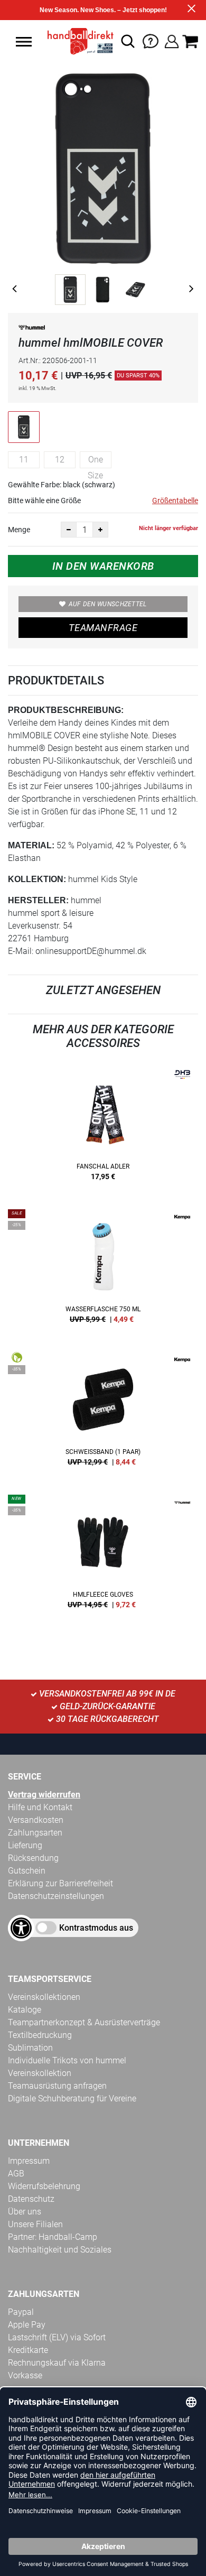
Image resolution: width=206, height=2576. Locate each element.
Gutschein (27, 1871)
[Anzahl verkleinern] (69, 530)
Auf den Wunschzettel (108, 604)
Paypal (21, 2312)
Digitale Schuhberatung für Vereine (72, 2098)
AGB (16, 2174)
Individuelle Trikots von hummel (67, 2060)
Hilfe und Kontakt (40, 1807)
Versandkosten (36, 1820)
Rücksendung (33, 1858)
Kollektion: (37, 879)
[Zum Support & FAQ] (151, 40)
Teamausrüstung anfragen (57, 2086)
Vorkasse (25, 2375)
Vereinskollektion (40, 2073)
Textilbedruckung (40, 2035)
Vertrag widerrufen (44, 1795)
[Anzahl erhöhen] (100, 530)
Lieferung (25, 1845)
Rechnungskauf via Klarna (57, 2363)
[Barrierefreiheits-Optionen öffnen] (21, 1928)
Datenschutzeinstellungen (56, 1896)
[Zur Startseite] (77, 41)
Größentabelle (175, 501)
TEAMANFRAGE (103, 628)
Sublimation (30, 2048)
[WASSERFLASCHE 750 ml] (103, 1270)
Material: (31, 845)
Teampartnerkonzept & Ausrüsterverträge (84, 2022)
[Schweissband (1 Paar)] (103, 1413)
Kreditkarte (28, 2350)
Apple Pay (27, 2325)
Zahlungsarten (35, 1833)
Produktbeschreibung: (66, 710)
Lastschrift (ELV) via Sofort (57, 2337)
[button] (24, 42)
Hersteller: (38, 900)
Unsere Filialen (35, 2224)
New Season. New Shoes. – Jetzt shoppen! (103, 10)
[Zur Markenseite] (32, 330)
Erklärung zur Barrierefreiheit (60, 1883)
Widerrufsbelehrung (44, 2186)
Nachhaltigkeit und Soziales (60, 2250)
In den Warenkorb (103, 566)
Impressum (29, 2161)
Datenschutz (31, 2199)
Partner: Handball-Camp (53, 2237)
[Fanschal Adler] (103, 1127)
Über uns (25, 2212)
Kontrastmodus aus (96, 1928)
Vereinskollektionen (44, 1997)
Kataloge (25, 2010)
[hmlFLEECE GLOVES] (103, 1555)
